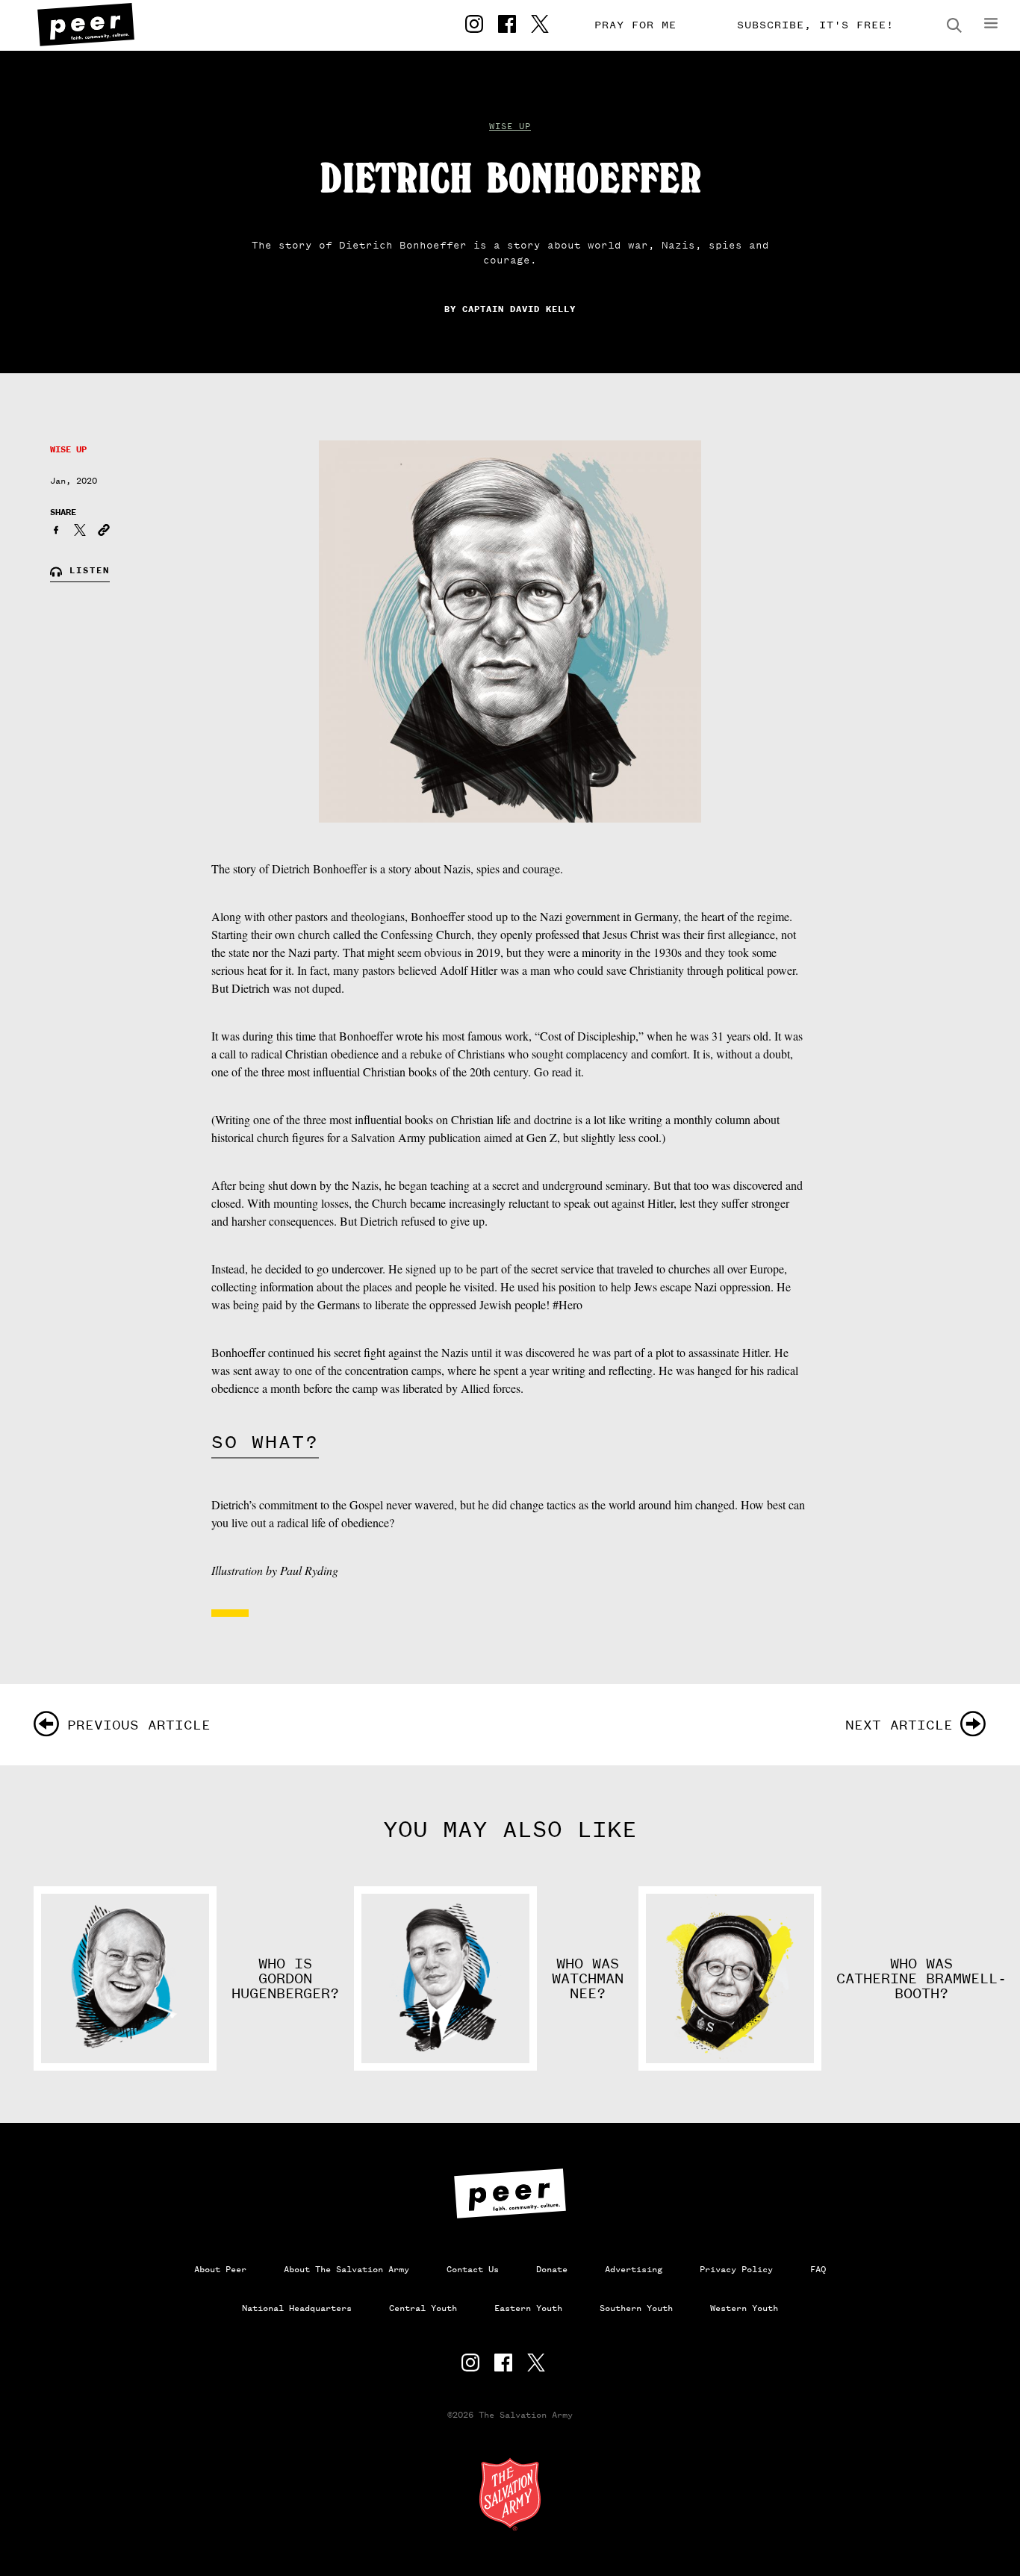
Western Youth (744, 2308)
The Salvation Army (510, 2494)
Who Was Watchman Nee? (588, 1979)
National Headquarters (297, 2308)
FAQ (818, 2269)
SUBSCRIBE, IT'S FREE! (815, 25)
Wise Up (510, 126)
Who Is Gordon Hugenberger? (285, 1979)
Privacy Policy (736, 2269)
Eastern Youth (528, 2308)
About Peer (220, 2269)
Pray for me (635, 25)
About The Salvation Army (346, 2269)
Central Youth (423, 2308)
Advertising (634, 2269)
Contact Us (473, 2269)
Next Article (899, 1725)
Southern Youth (636, 2308)
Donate (552, 2269)
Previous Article (139, 1725)
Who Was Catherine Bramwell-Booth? (921, 1979)
